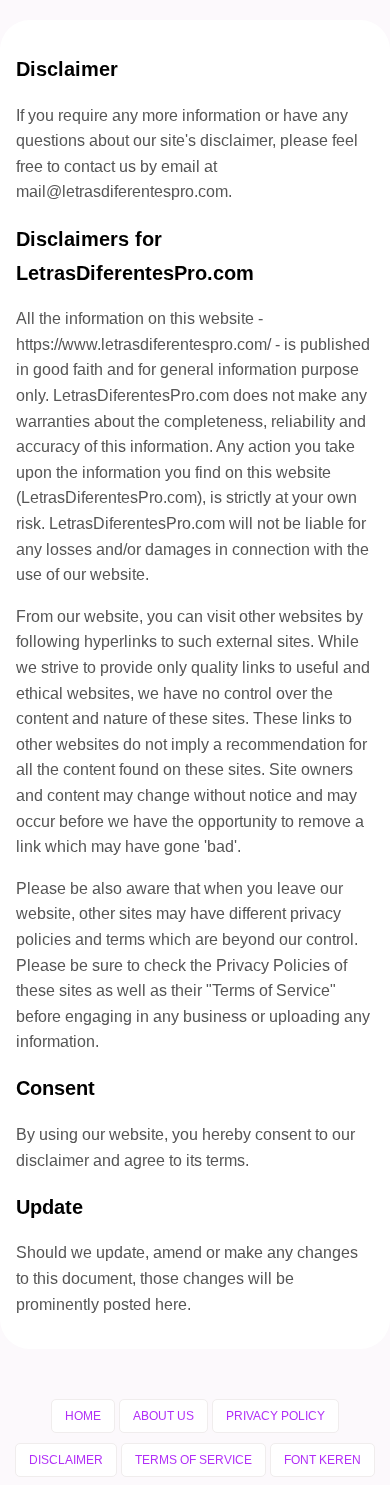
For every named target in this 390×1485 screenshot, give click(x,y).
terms (225, 1160)
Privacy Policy (275, 1416)
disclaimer (52, 1160)
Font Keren (322, 1460)
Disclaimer (66, 1460)
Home (83, 1416)
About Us (163, 1416)
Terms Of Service (193, 1460)
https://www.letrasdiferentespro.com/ (143, 344)
